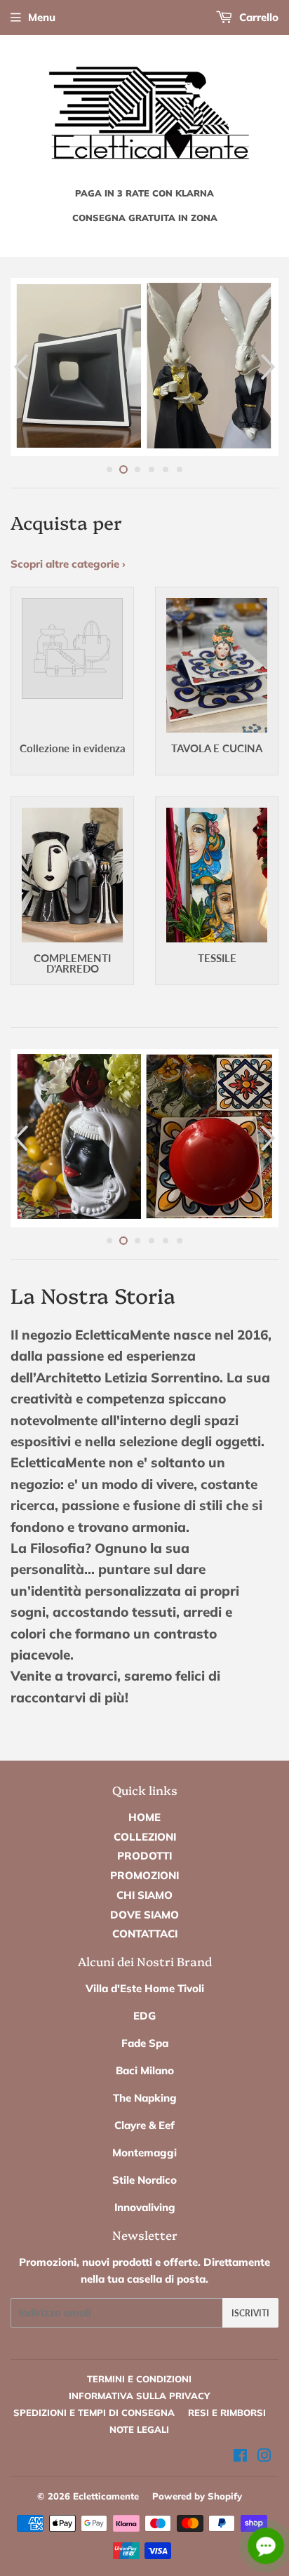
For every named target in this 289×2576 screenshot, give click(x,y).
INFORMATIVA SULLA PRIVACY (139, 2396)
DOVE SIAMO (144, 1915)
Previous (19, 367)
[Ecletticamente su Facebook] (240, 2457)
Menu (42, 17)
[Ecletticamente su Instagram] (264, 2457)
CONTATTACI (145, 1934)
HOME (144, 1817)
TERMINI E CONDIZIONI (139, 2379)
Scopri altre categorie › (68, 564)
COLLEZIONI (145, 1837)
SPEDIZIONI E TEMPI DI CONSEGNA (94, 2413)
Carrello (257, 17)
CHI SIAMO (144, 1895)
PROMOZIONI (144, 1875)
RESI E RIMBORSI (227, 2413)
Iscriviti (250, 2313)
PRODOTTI (144, 1856)
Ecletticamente (106, 2496)
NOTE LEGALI (139, 2429)
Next (270, 367)
